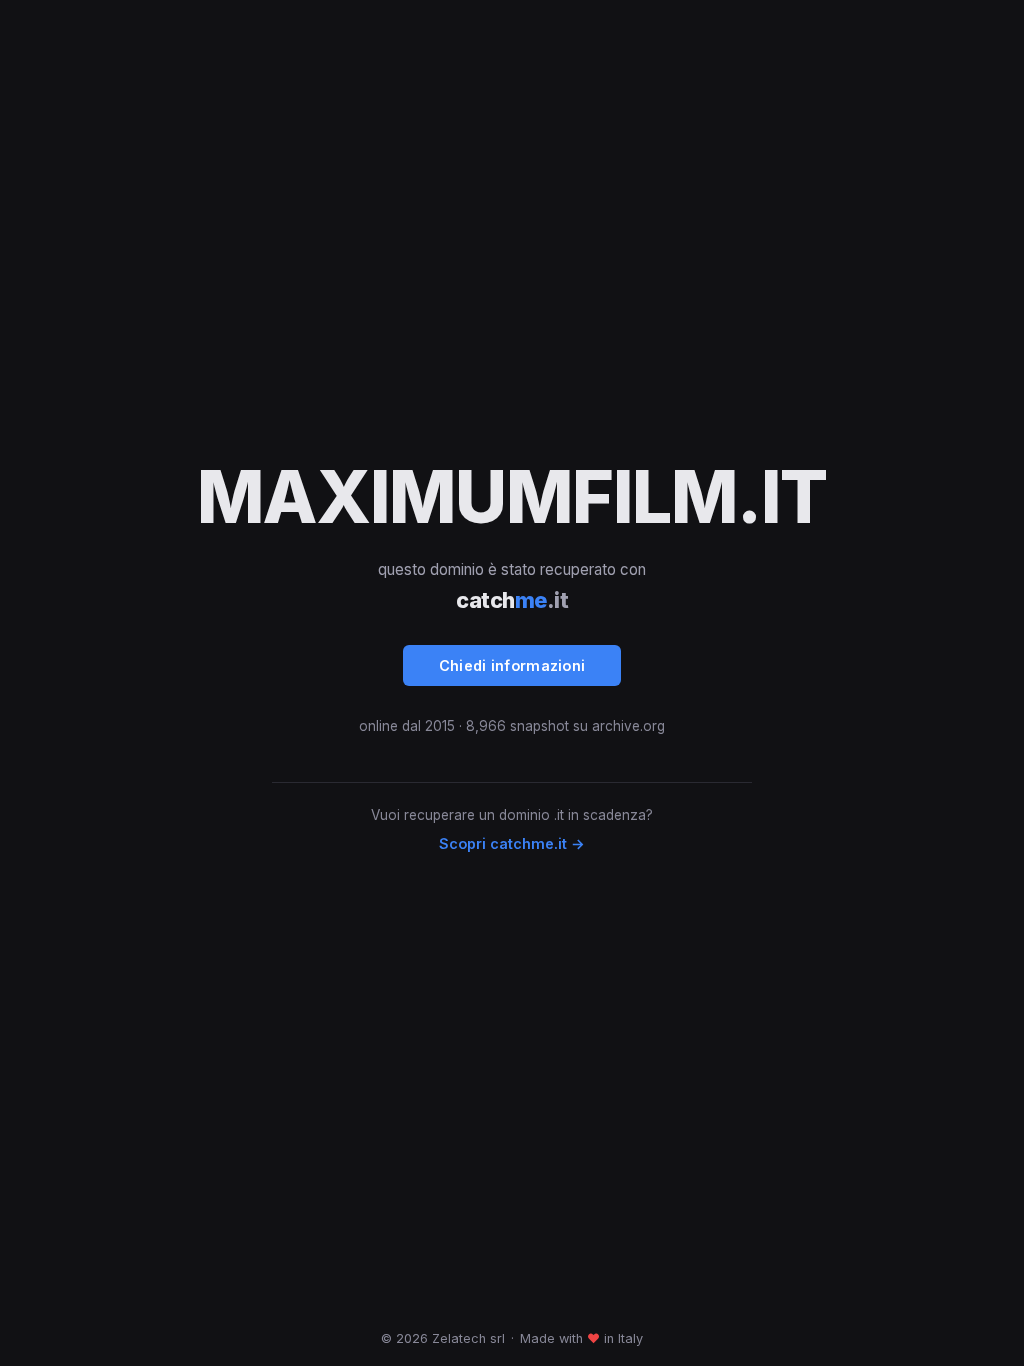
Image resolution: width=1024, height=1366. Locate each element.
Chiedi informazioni (512, 665)
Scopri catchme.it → (512, 843)
